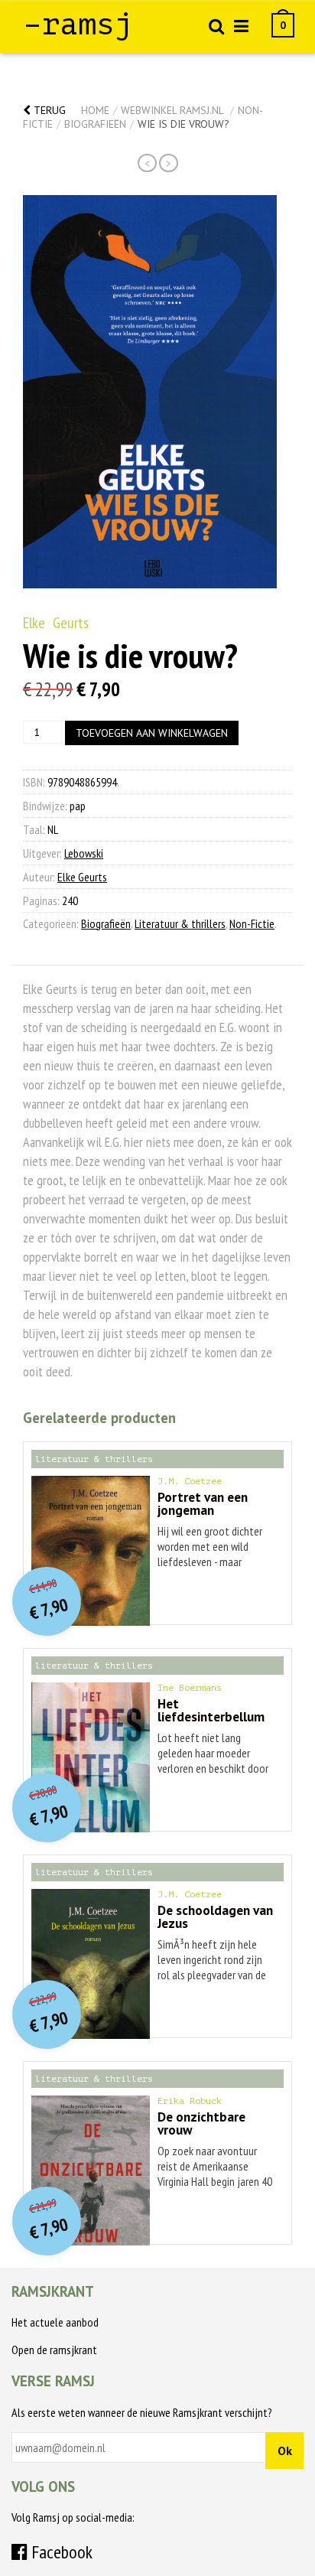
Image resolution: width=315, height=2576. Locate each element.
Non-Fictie (252, 923)
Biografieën (95, 124)
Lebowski (84, 853)
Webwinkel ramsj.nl (172, 110)
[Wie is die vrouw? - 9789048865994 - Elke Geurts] (150, 392)
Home (95, 110)
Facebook (60, 2552)
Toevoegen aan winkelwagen (152, 733)
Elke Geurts (56, 623)
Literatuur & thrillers (180, 923)
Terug (48, 110)
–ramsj (78, 24)
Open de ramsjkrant (54, 2350)
